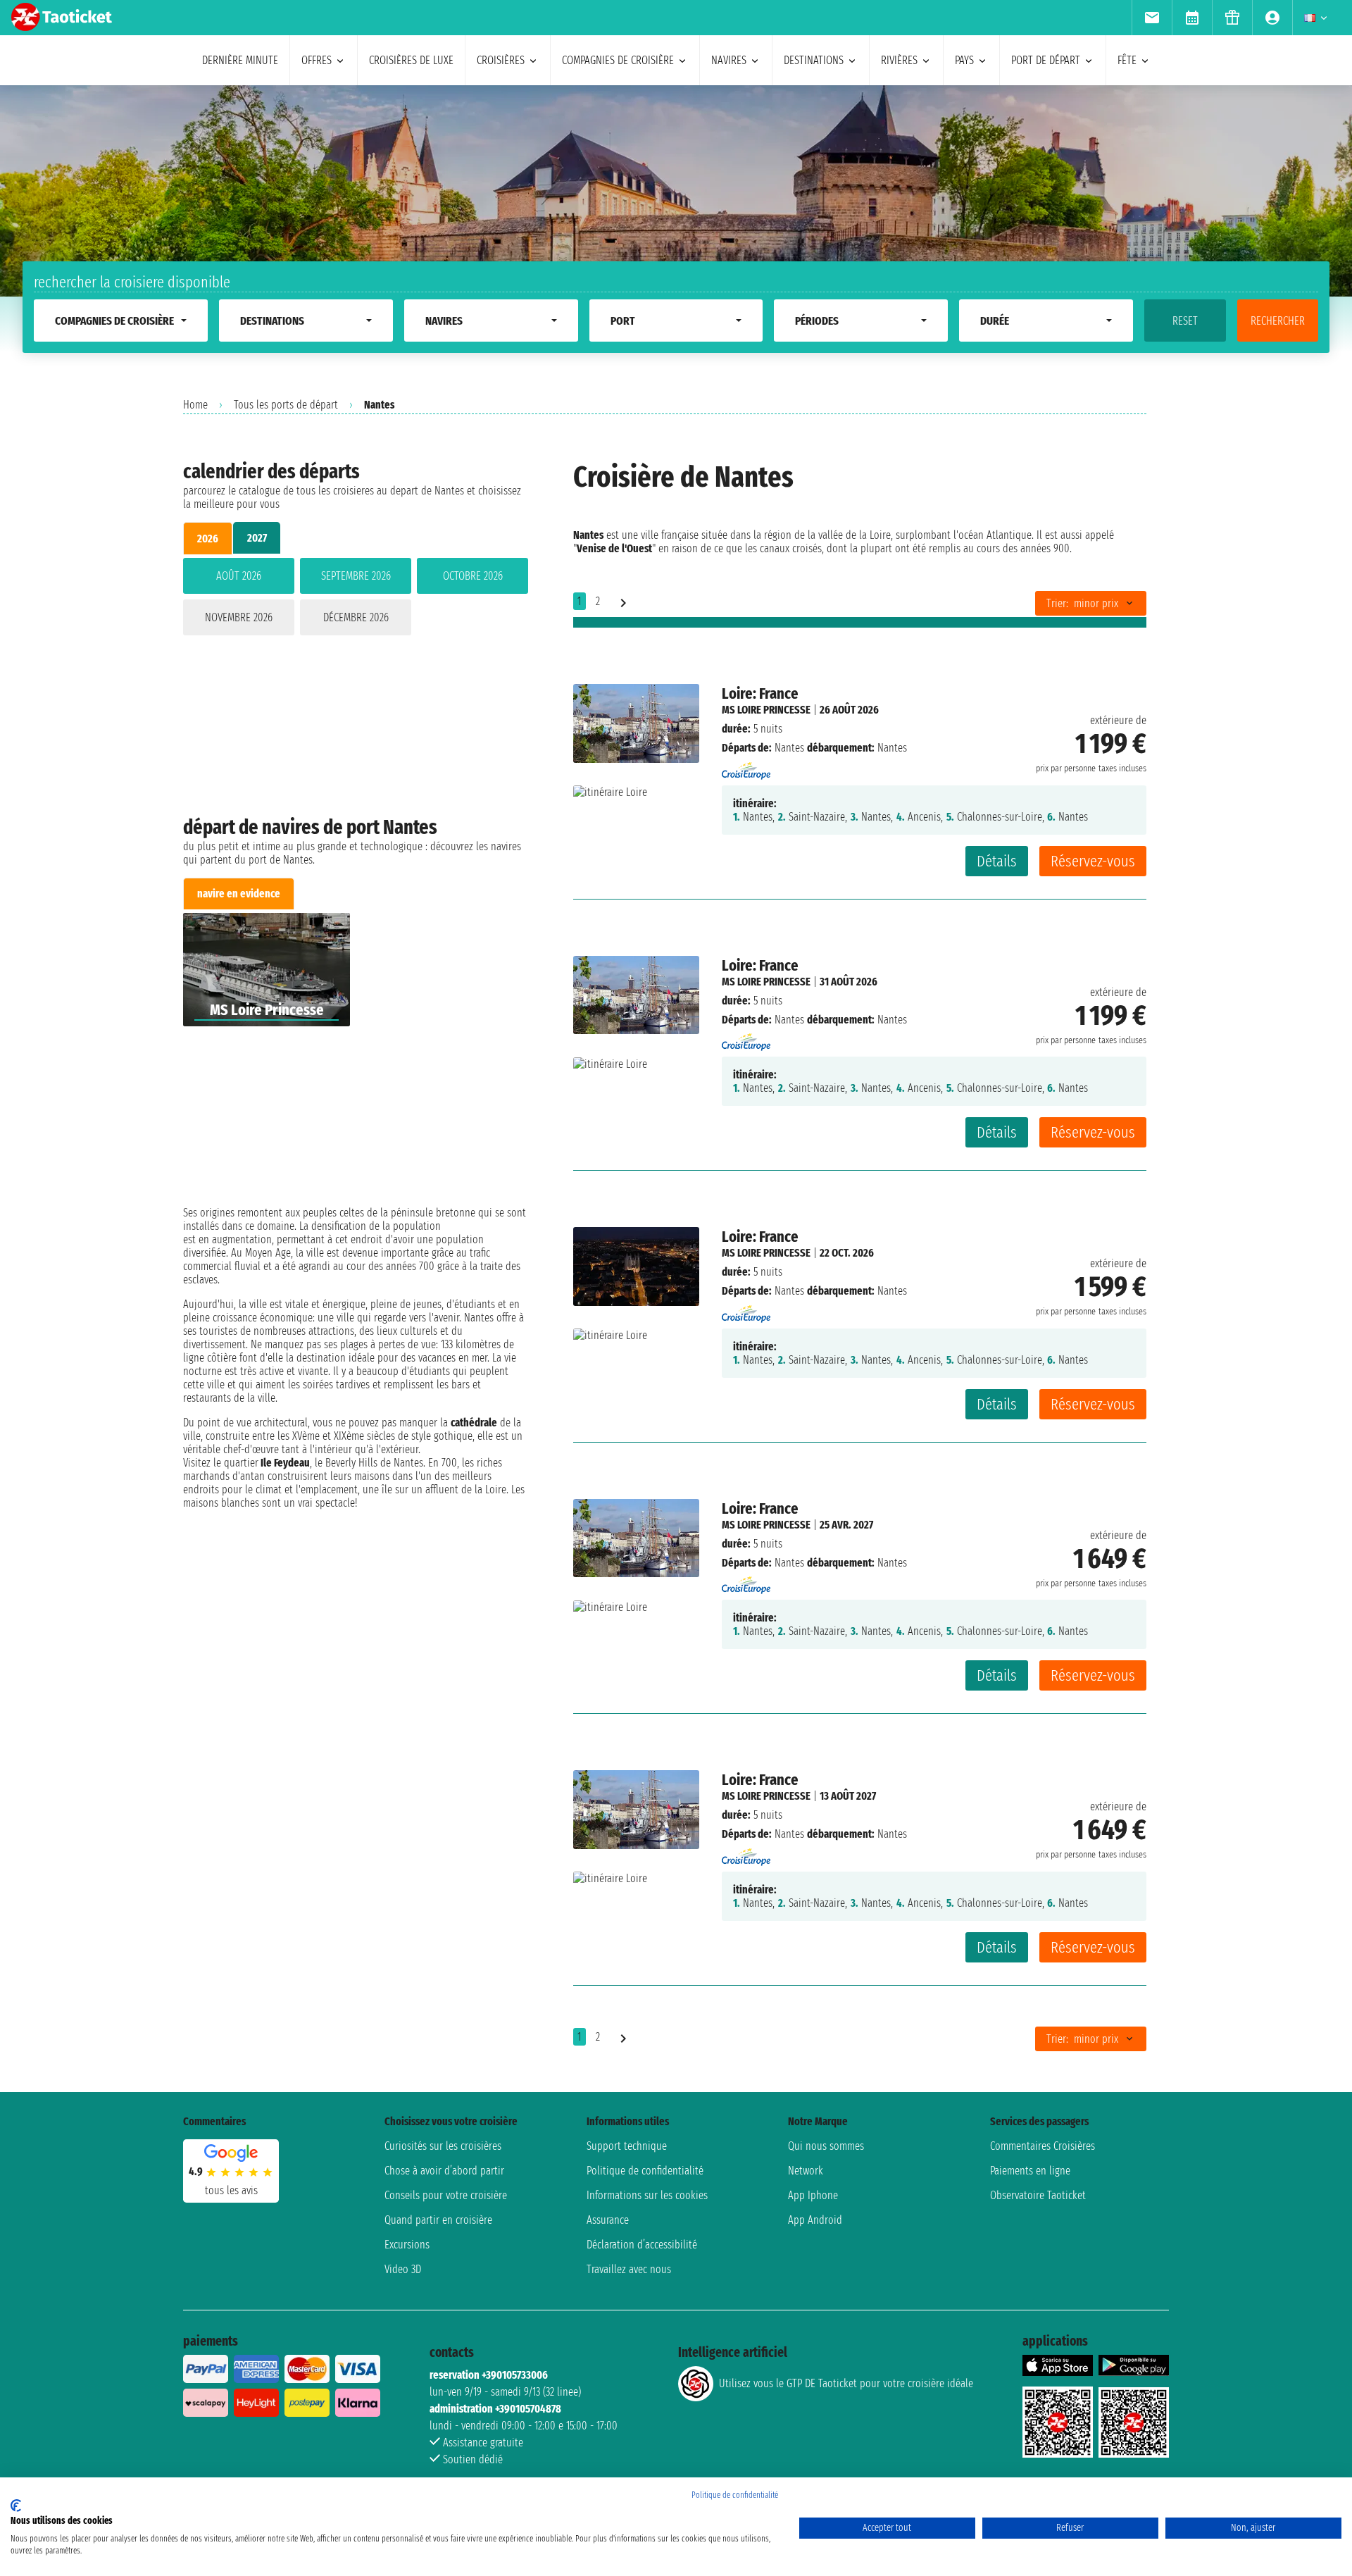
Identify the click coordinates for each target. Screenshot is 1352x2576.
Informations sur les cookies (647, 2195)
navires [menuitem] (729, 60)
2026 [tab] (208, 539)
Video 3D (403, 2269)
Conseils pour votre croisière (446, 2195)
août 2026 (239, 576)
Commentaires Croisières (1043, 2146)
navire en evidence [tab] (239, 894)
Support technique (627, 2146)
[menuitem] (1152, 18)
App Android (815, 2220)
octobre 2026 (473, 576)
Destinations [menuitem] (814, 60)
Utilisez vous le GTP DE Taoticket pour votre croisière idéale (846, 2383)
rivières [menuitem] (899, 60)
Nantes (789, 748)
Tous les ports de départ (286, 405)
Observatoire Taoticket (1038, 2195)
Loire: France (760, 693)
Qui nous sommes (826, 2146)
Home (195, 405)
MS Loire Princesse (766, 710)
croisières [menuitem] (501, 60)
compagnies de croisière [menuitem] (618, 60)
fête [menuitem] (1127, 60)
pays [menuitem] (964, 60)
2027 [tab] (257, 538)
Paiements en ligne (1030, 2171)
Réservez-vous (1093, 861)
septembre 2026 (356, 576)
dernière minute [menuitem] (240, 60)
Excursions (407, 2245)
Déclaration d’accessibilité (642, 2245)
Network (806, 2171)
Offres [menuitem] (317, 60)
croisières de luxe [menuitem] (411, 60)
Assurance (608, 2220)
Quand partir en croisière (438, 2220)
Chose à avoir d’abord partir (444, 2171)
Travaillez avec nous (629, 2269)
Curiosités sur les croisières (443, 2146)
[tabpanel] (356, 599)
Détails (997, 861)
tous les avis (231, 2190)
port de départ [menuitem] (1046, 60)
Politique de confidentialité (645, 2171)
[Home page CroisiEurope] (746, 767)
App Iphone (813, 2195)
